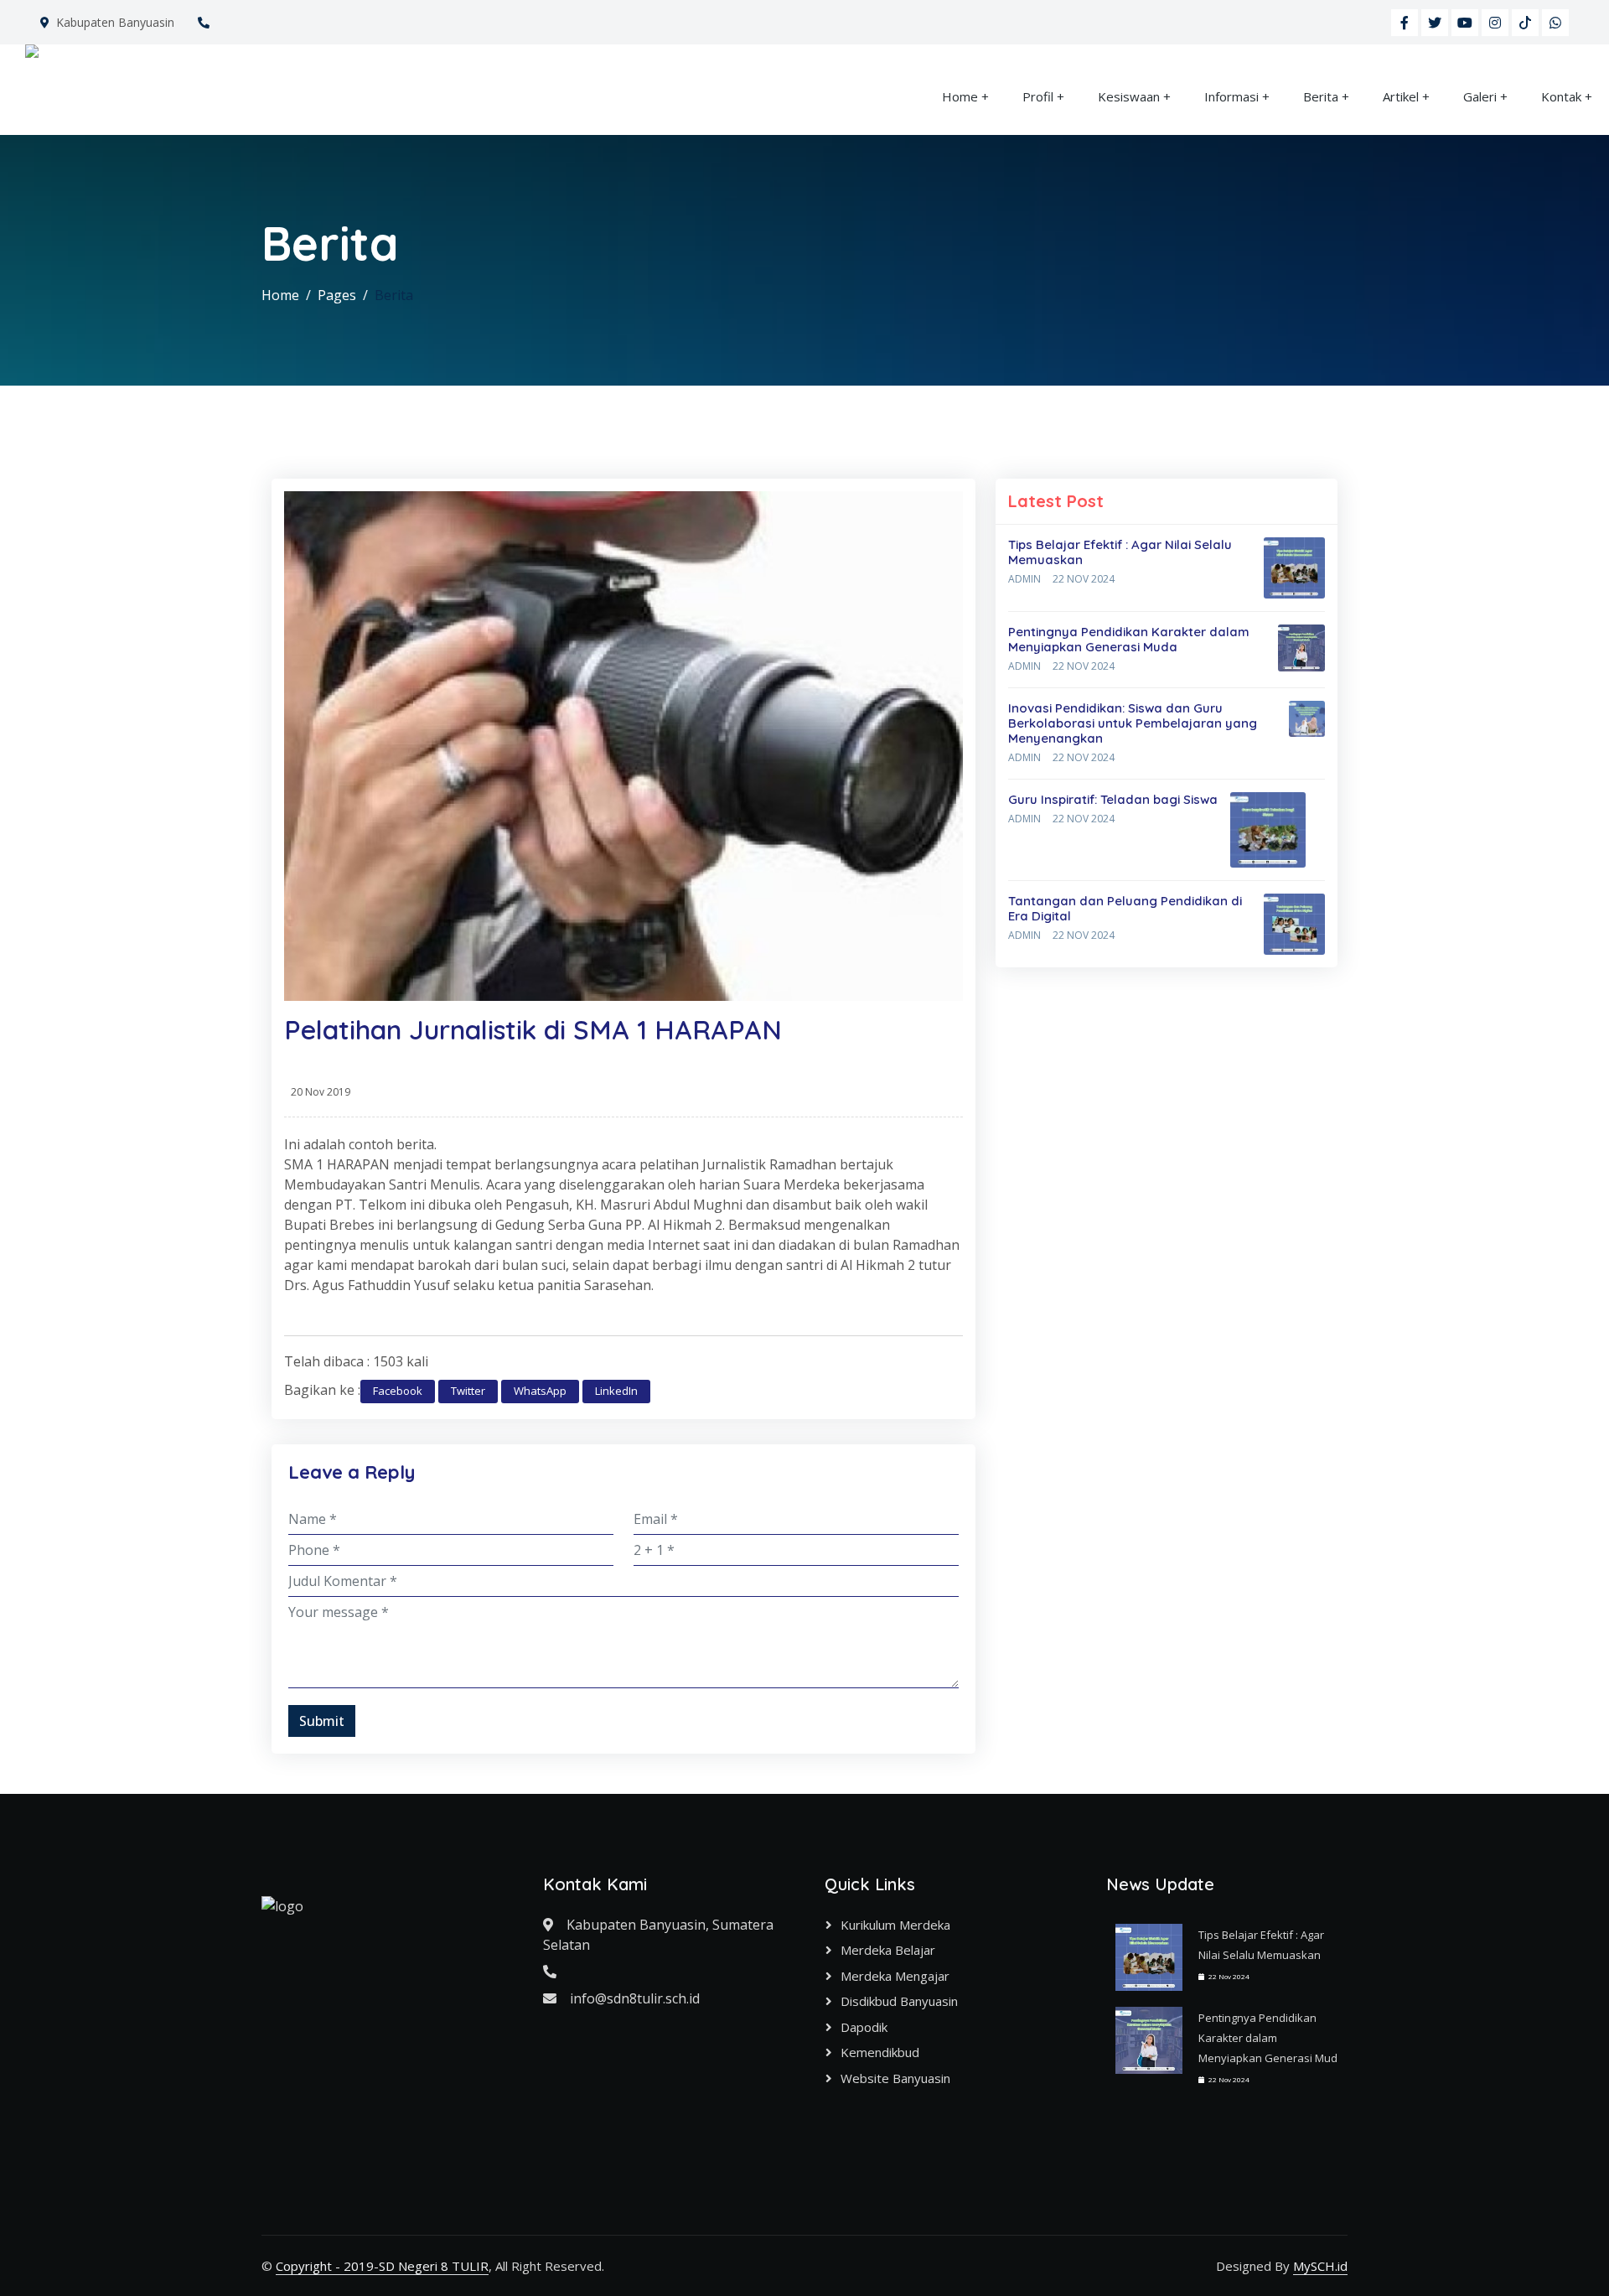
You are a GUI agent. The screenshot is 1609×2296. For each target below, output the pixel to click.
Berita (1321, 96)
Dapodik (864, 2027)
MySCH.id (1320, 2266)
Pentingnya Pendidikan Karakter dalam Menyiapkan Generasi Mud (1268, 2038)
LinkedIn (616, 1391)
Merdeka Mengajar (895, 1976)
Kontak (1561, 96)
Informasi (1231, 96)
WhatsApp (540, 1391)
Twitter (468, 1391)
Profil (1038, 96)
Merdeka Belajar (888, 1950)
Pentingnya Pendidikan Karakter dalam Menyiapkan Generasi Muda (1129, 639)
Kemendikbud (880, 2052)
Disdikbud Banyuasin (899, 2001)
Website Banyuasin (895, 2078)
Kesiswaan (1129, 96)
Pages (337, 295)
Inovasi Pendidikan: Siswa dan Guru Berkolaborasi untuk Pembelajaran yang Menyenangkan (1133, 723)
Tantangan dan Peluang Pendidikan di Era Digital (1125, 908)
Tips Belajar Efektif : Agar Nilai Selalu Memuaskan (1120, 552)
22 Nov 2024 (1084, 579)
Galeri (1480, 96)
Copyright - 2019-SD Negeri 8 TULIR (382, 2266)
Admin (1024, 579)
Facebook (398, 1391)
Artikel (1401, 96)
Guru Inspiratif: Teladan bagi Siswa (1113, 799)
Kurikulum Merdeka (895, 1925)
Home (960, 96)
